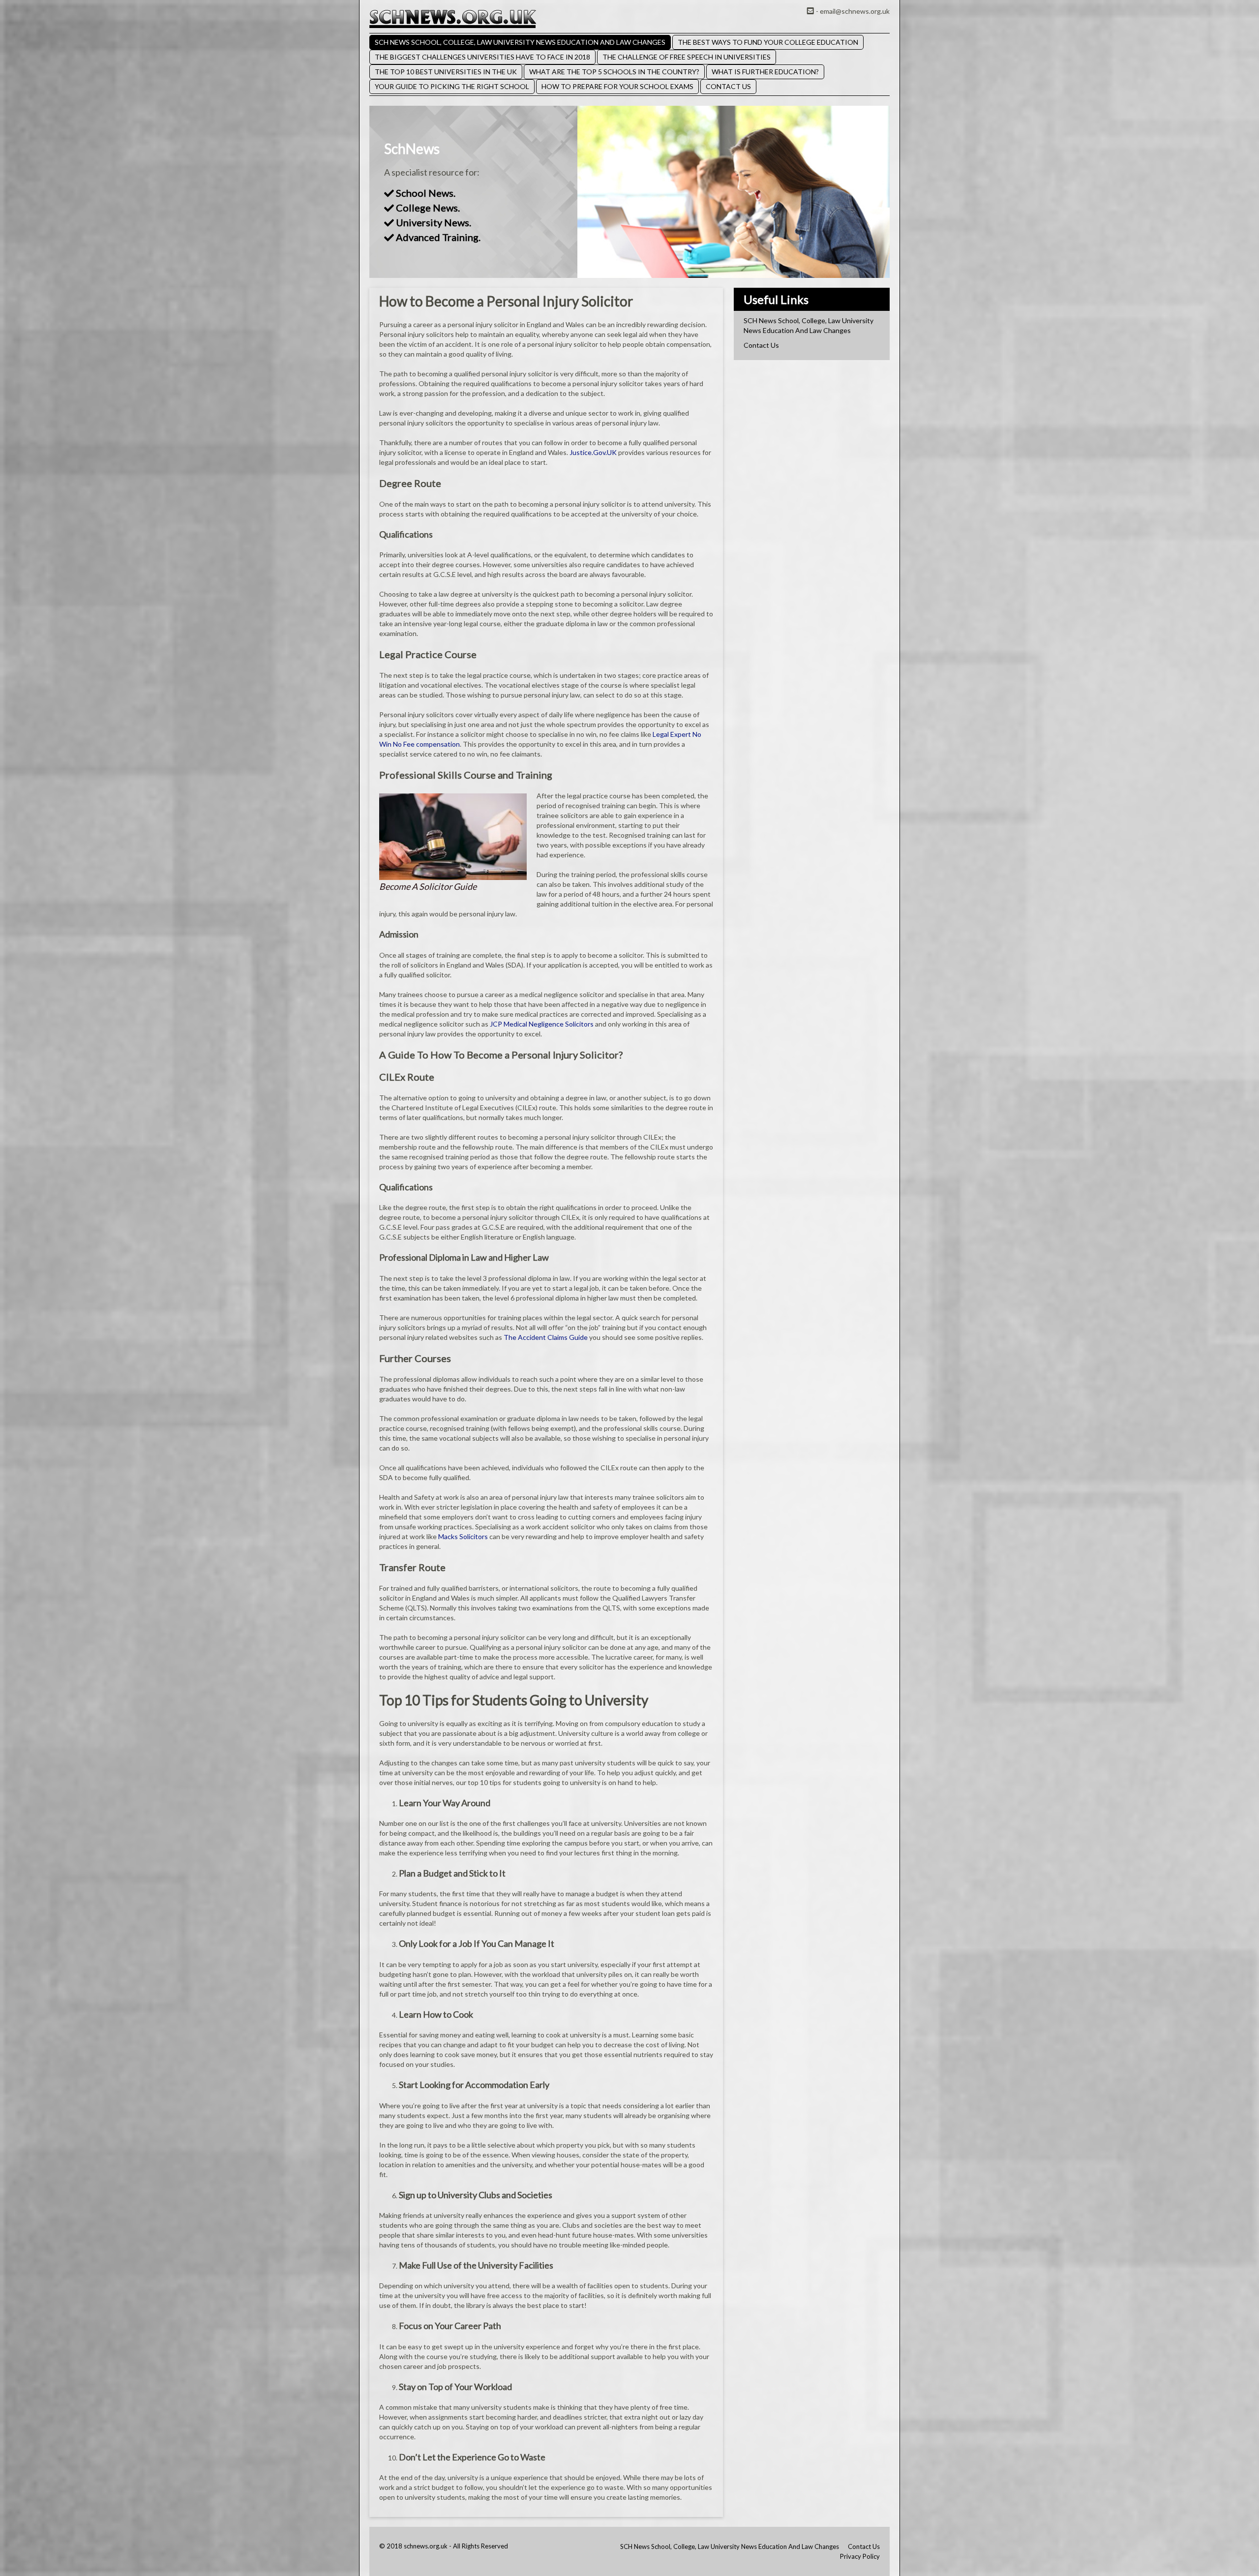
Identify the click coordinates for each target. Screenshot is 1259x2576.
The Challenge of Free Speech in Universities (687, 57)
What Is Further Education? (765, 72)
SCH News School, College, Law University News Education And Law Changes (520, 42)
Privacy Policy (860, 2556)
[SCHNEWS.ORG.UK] (453, 18)
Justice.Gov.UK (593, 452)
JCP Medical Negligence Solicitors (542, 1024)
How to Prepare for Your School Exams (617, 86)
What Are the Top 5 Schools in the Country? (614, 72)
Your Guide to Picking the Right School (452, 86)
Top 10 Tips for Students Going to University (514, 1700)
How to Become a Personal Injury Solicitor (506, 301)
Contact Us (728, 86)
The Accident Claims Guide (546, 1337)
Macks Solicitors (463, 1536)
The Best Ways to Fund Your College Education (768, 42)
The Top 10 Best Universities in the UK (446, 72)
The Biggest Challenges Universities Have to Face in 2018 (482, 57)
